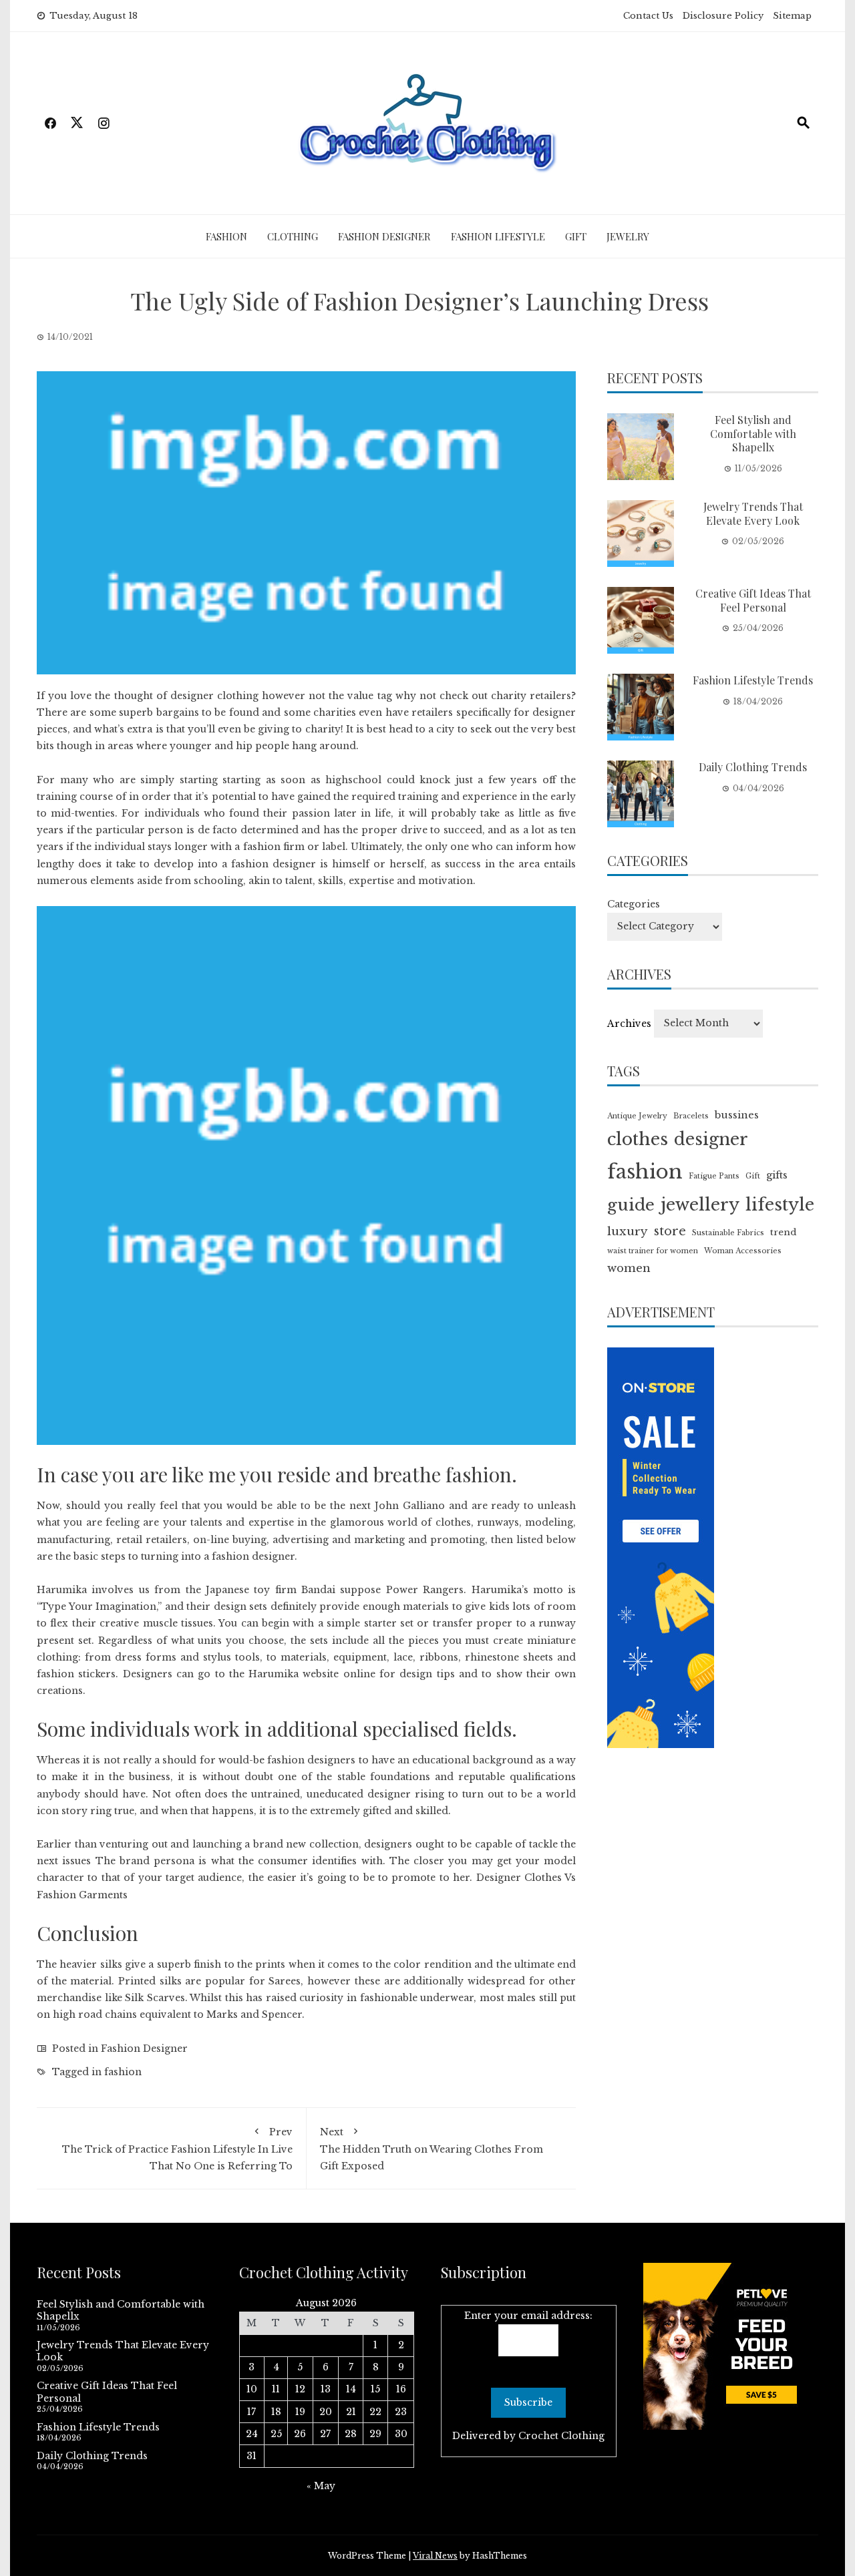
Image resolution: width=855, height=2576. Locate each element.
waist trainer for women (653, 1251)
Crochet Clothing (561, 2436)
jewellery (700, 1205)
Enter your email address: (528, 2316)
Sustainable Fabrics (728, 1233)
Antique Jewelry (637, 1116)
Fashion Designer (384, 236)
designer (711, 1139)
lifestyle (780, 1205)
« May (321, 2486)
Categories (634, 904)
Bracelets (691, 1116)
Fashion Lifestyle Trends (753, 680)
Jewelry (628, 236)
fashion (123, 2072)
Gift (576, 236)
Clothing (293, 236)
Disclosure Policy (723, 16)
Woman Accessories (743, 1251)
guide (631, 1205)
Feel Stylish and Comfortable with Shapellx (753, 434)
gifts (777, 1175)
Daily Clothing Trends (753, 767)
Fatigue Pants (714, 1176)
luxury (628, 1231)
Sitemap (792, 16)
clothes (638, 1139)
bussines (737, 1115)
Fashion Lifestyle (498, 236)
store (670, 1231)
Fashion (226, 236)
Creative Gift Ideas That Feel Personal (753, 600)
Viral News (435, 2556)
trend (783, 1232)
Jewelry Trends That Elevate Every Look (753, 513)
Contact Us (648, 16)
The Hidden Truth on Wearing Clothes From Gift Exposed (432, 2149)
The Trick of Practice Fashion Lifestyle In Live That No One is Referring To (177, 2149)
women (629, 1268)
